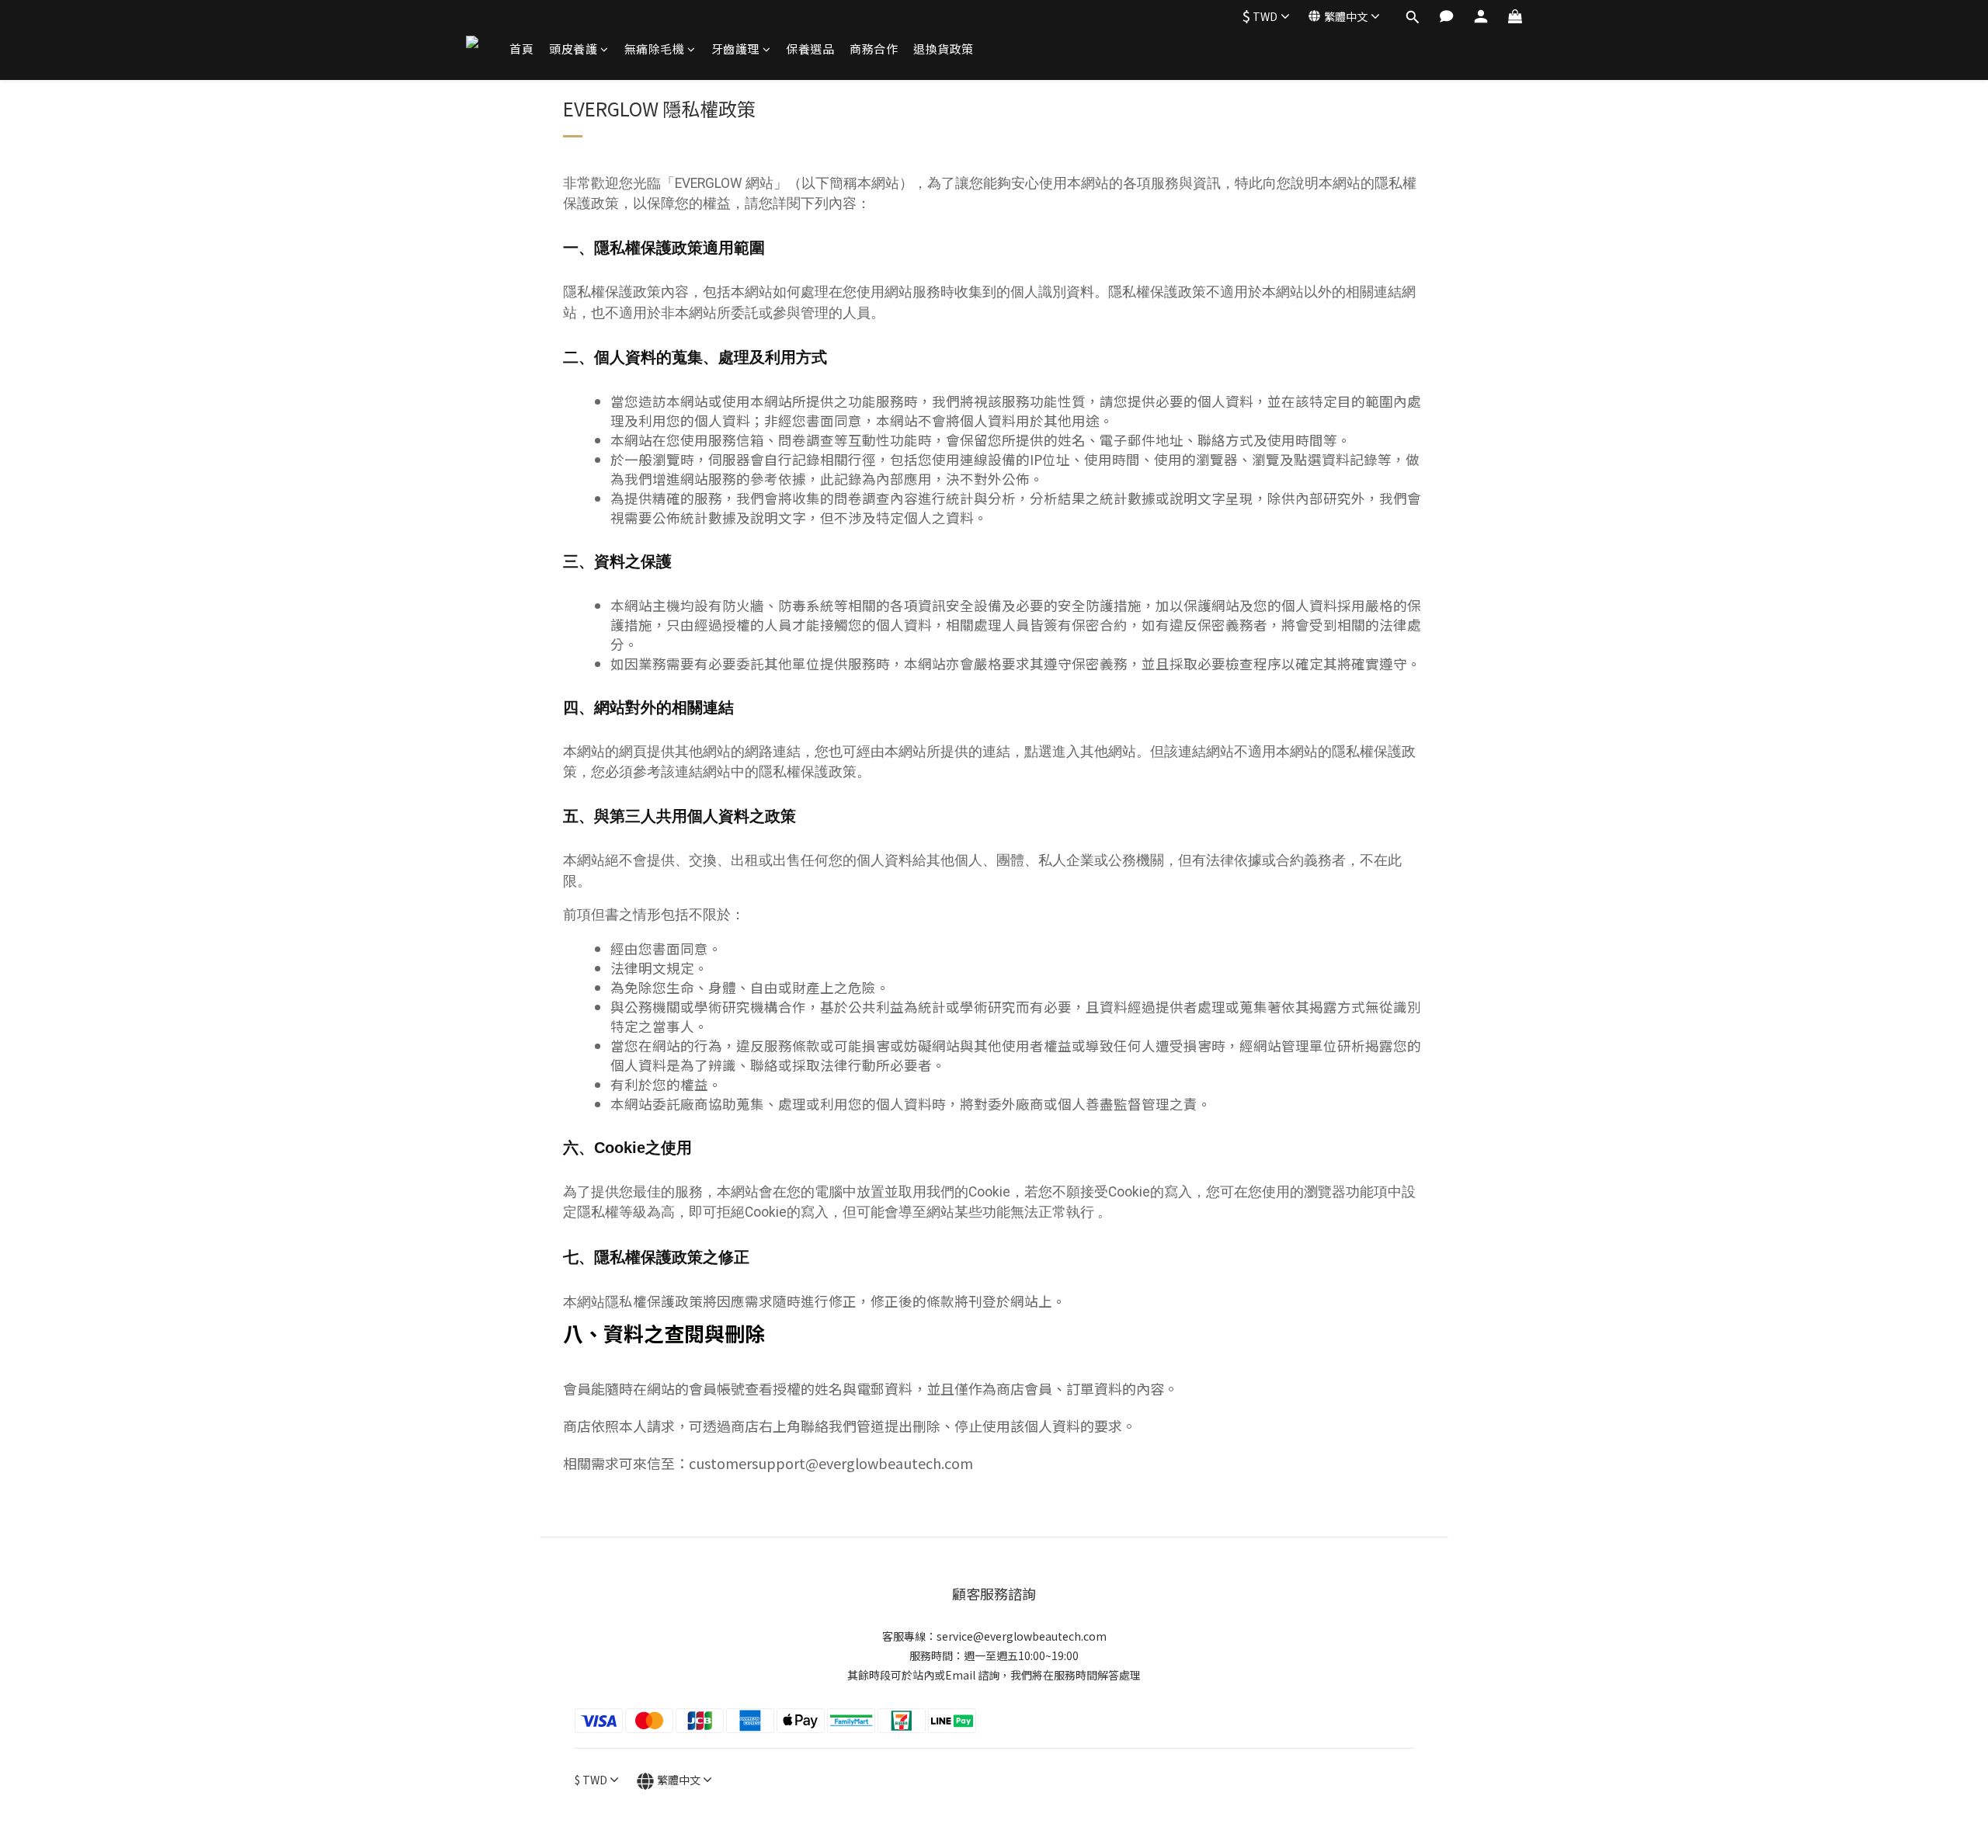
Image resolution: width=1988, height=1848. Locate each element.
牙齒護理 (735, 49)
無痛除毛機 (655, 49)
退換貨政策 (944, 49)
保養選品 (810, 49)
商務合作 (874, 49)
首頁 (521, 49)
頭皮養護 (573, 49)
